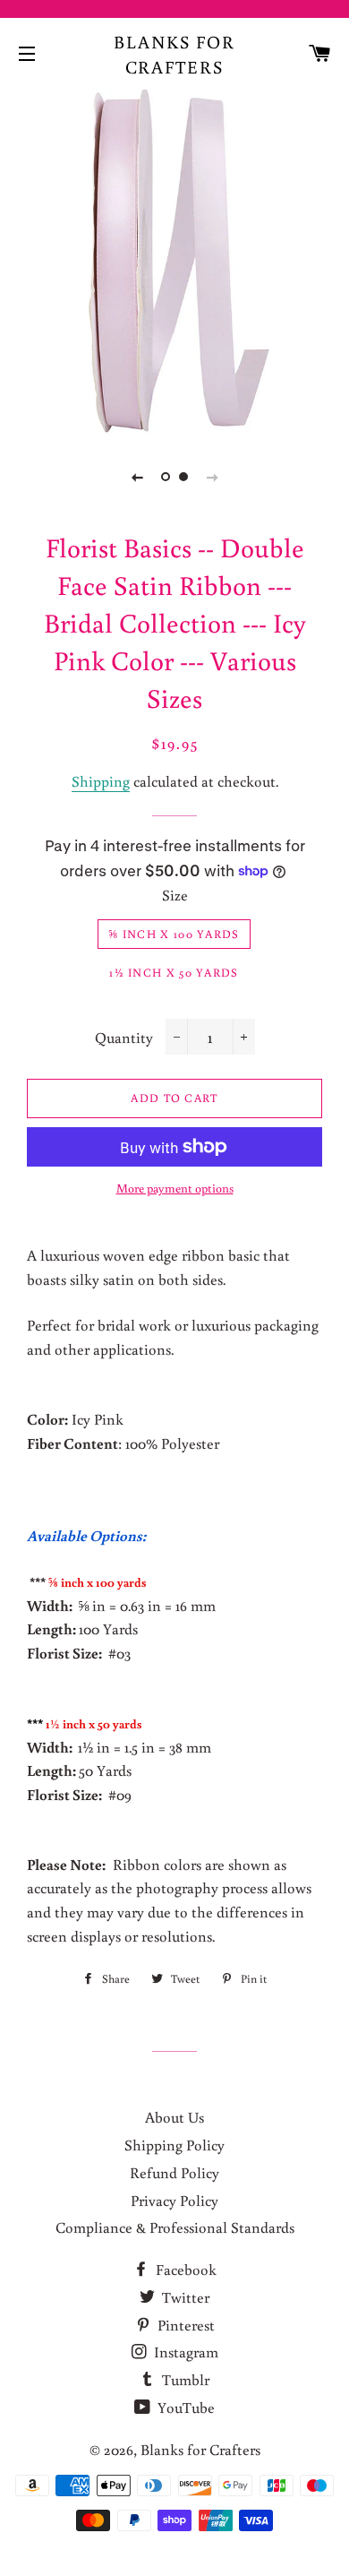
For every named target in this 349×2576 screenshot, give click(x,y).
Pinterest (184, 2325)
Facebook (184, 2269)
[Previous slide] (137, 477)
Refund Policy (174, 2172)
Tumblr (184, 2379)
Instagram (184, 2352)
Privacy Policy (174, 2200)
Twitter (184, 2297)
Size (175, 895)
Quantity (124, 1037)
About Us (174, 2117)
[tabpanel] (174, 260)
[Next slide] (212, 477)
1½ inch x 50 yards (174, 973)
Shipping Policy (174, 2145)
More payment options (175, 1188)
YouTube (184, 2407)
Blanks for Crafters (174, 54)
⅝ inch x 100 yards (174, 934)
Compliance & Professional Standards (175, 2227)
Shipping (101, 781)
